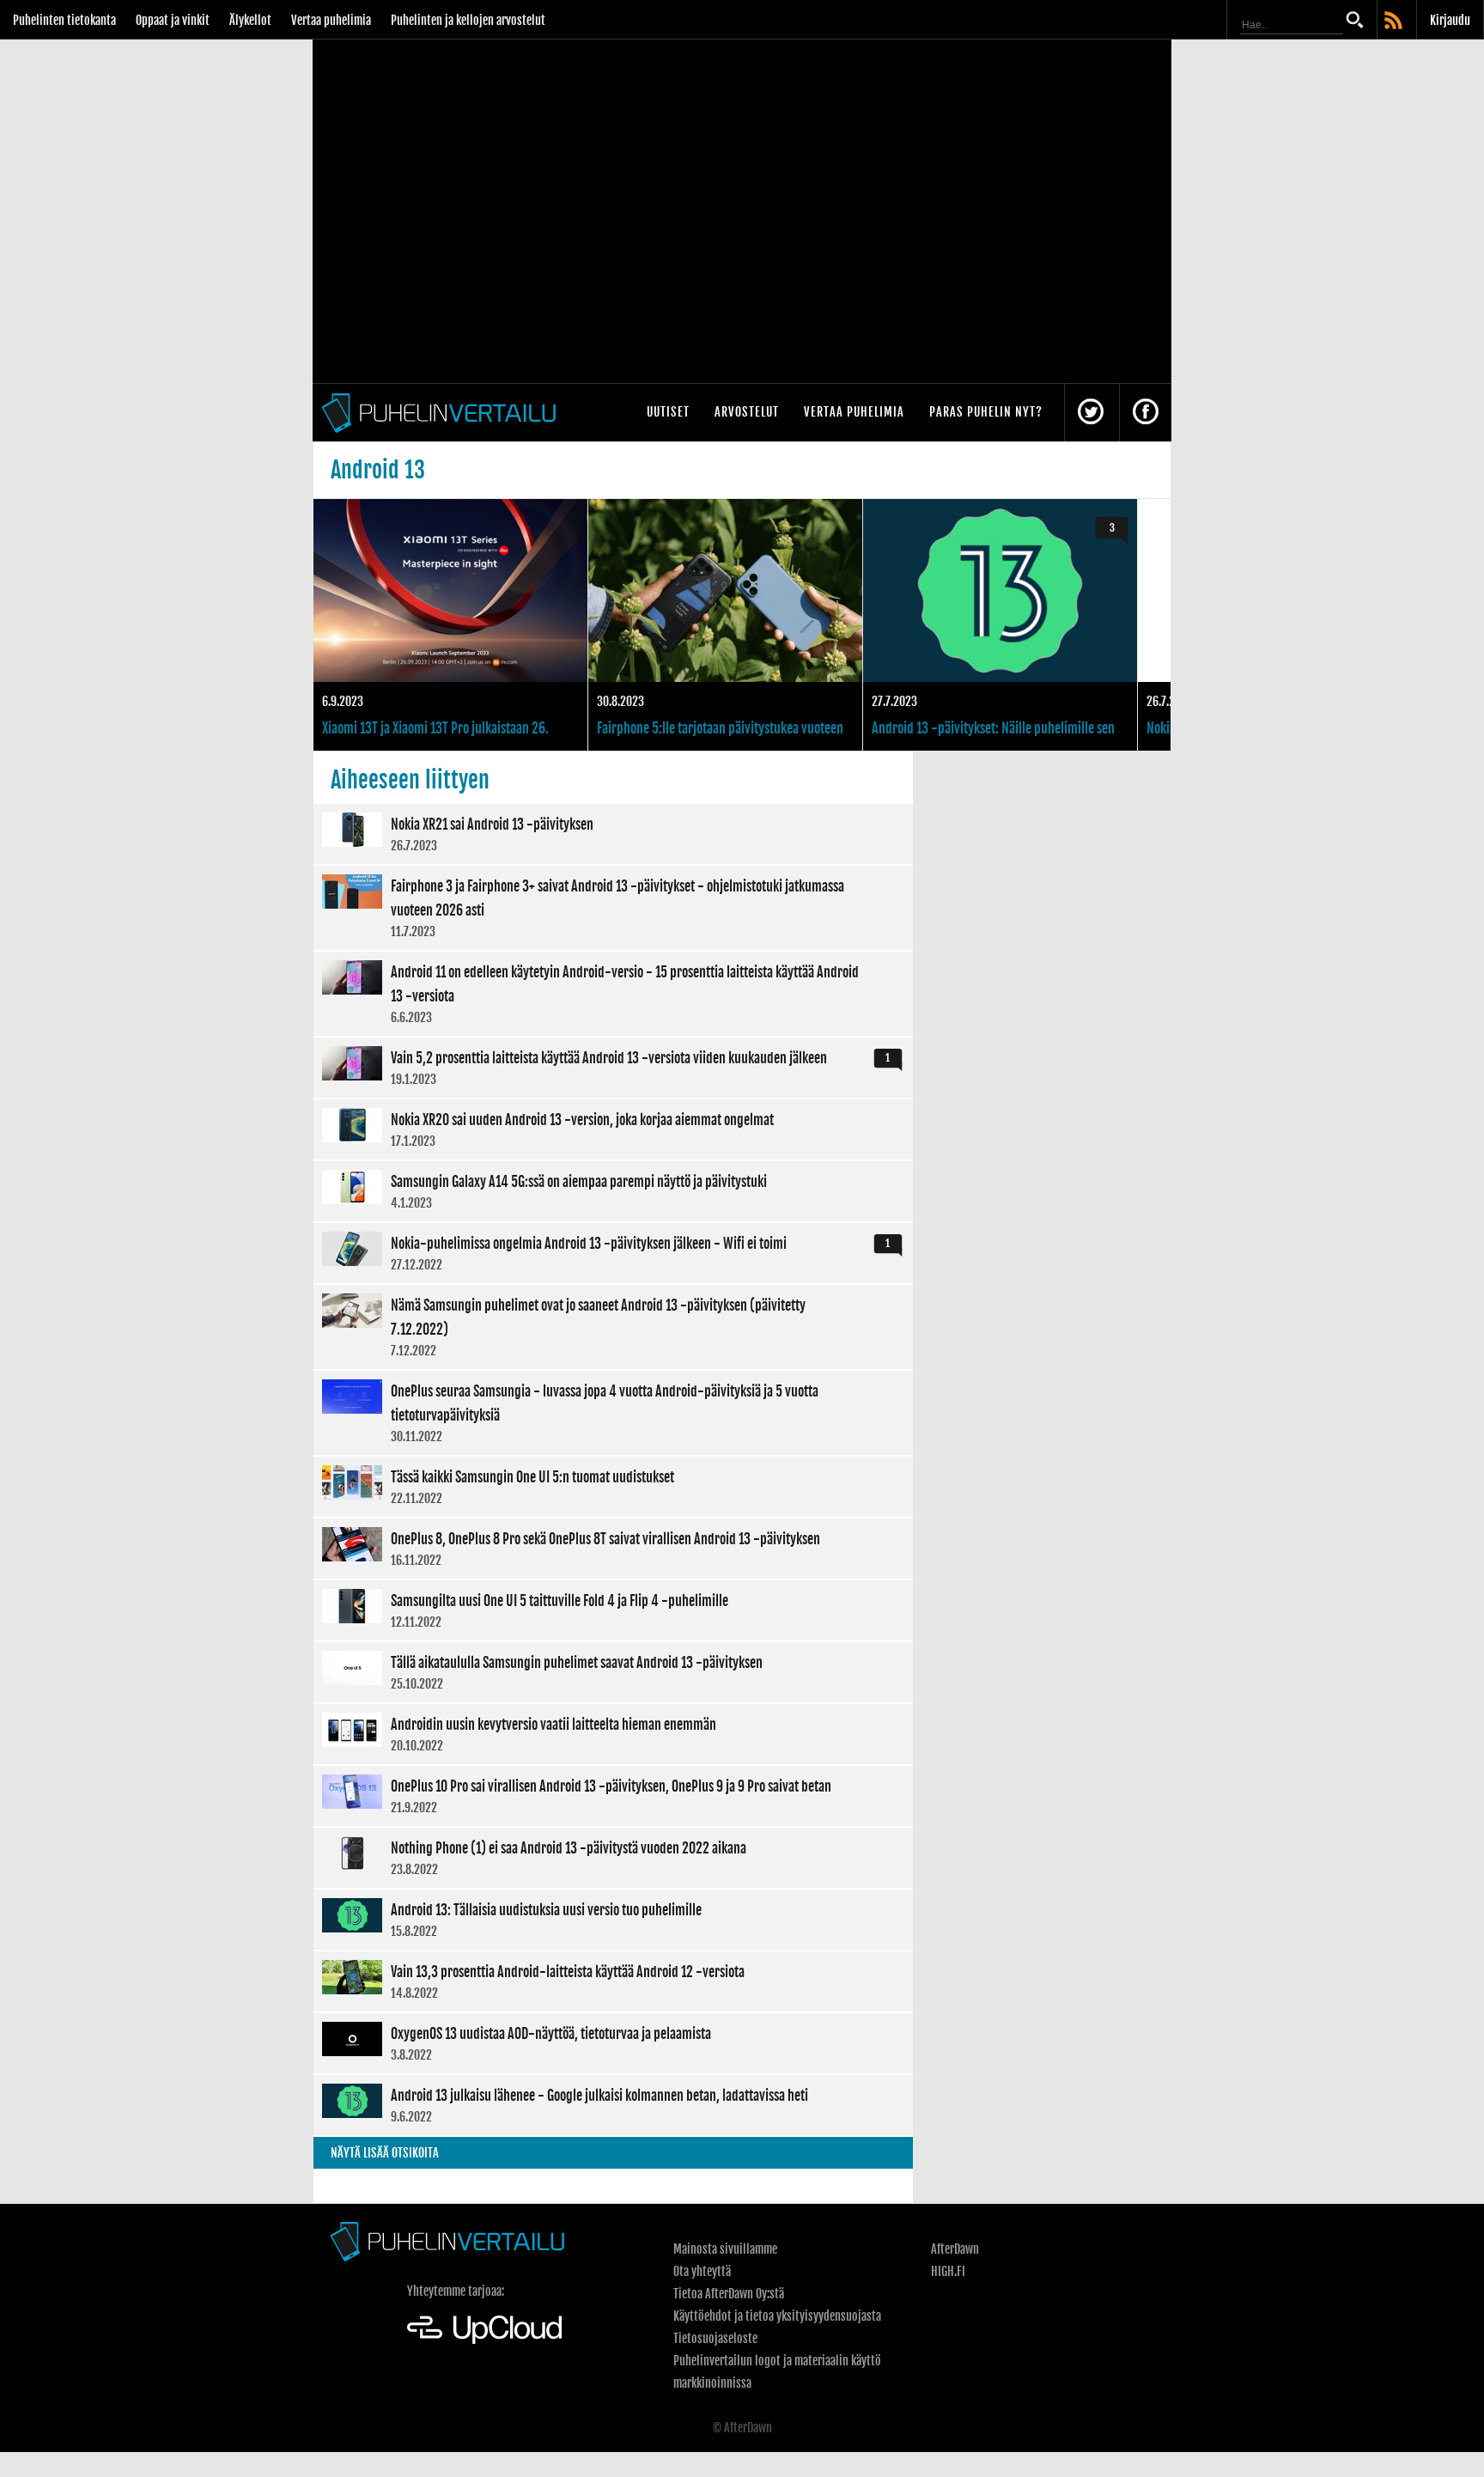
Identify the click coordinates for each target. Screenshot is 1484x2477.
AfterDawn (955, 2249)
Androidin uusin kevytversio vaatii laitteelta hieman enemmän (613, 1734)
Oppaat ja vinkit (173, 20)
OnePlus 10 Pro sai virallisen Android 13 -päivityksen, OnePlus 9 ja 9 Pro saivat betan (613, 1796)
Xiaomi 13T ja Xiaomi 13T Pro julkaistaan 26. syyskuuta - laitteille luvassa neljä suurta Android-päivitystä (450, 625)
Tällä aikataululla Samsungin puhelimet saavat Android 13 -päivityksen (613, 1672)
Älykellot (250, 20)
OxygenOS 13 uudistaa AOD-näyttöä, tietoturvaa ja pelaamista (613, 2043)
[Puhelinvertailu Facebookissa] (1146, 413)
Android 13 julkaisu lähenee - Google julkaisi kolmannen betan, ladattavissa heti (613, 2105)
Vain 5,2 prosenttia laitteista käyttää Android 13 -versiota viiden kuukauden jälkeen (613, 1068)
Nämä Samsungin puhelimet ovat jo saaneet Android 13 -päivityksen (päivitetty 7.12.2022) (613, 1327)
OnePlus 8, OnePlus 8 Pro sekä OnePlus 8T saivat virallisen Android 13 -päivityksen (613, 1549)
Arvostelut (747, 412)
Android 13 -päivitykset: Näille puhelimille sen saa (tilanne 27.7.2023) (1000, 625)
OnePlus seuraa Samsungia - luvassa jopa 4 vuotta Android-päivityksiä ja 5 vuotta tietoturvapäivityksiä (613, 1413)
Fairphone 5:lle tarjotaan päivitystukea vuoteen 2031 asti (725, 625)
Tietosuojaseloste (715, 2338)
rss (1395, 21)
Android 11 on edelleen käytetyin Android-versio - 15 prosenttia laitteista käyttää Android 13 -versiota (613, 994)
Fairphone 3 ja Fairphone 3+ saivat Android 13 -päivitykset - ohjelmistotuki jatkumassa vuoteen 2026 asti (613, 908)
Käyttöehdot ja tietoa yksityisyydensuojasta (777, 2316)
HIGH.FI (948, 2271)
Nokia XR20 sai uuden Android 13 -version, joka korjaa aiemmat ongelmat (613, 1129)
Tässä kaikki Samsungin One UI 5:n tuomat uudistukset (613, 1487)
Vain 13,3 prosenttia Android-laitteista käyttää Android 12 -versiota (613, 1981)
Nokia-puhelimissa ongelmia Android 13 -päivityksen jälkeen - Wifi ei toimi (613, 1253)
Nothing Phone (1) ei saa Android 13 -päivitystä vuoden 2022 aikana (613, 1858)
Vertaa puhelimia (331, 20)
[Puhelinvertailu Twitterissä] (1091, 413)
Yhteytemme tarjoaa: (456, 2291)
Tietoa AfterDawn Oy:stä (729, 2294)
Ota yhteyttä (702, 2271)
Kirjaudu (1450, 20)
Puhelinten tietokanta (64, 20)
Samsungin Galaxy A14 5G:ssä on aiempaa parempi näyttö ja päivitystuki (613, 1191)
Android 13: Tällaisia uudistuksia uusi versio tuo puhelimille (613, 1920)
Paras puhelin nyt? (986, 412)
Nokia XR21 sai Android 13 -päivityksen (613, 834)
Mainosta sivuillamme (725, 2249)
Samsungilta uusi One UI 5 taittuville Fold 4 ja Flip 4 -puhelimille (613, 1610)
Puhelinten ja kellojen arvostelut (468, 20)
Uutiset (668, 412)
